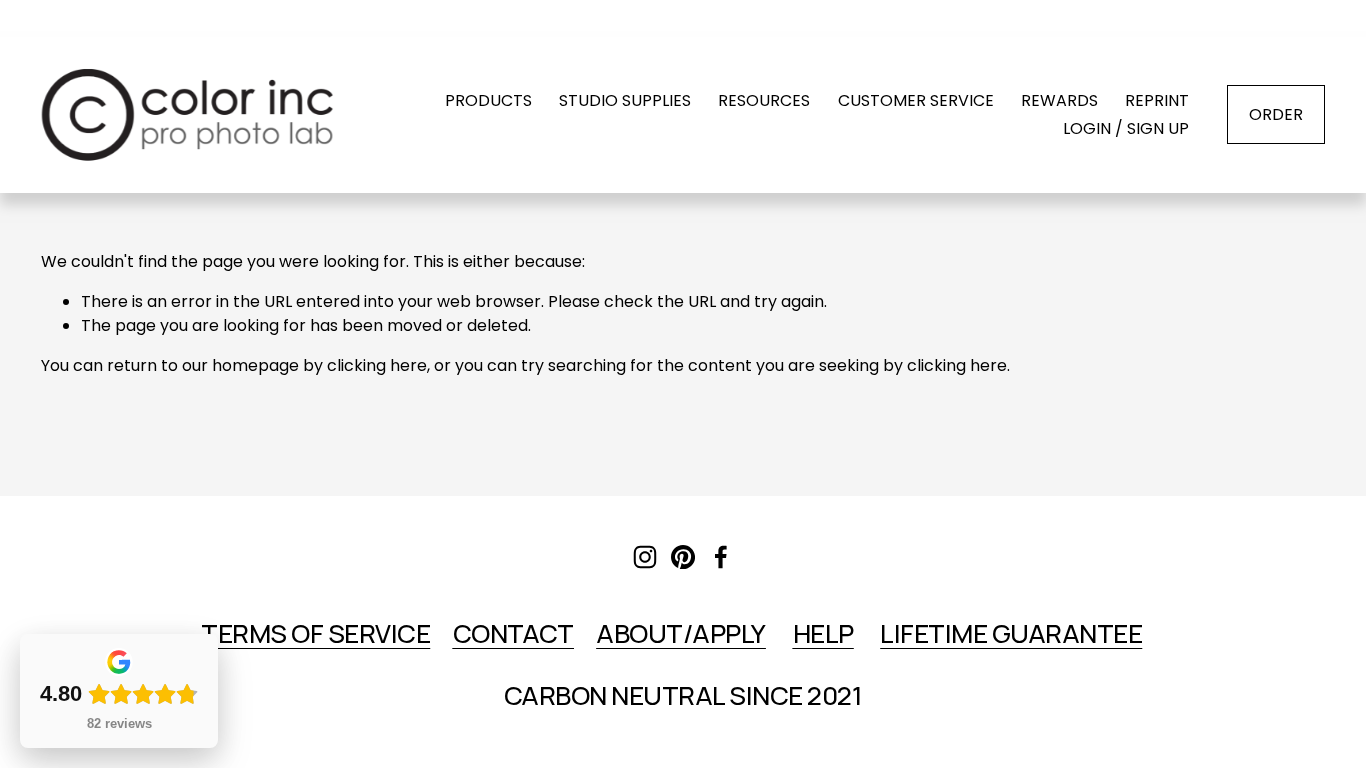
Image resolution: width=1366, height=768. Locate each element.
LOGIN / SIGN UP (1126, 128)
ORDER (1276, 114)
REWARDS (1059, 100)
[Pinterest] (683, 557)
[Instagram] (645, 557)
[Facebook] (721, 557)
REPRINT (1157, 100)
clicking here (377, 365)
